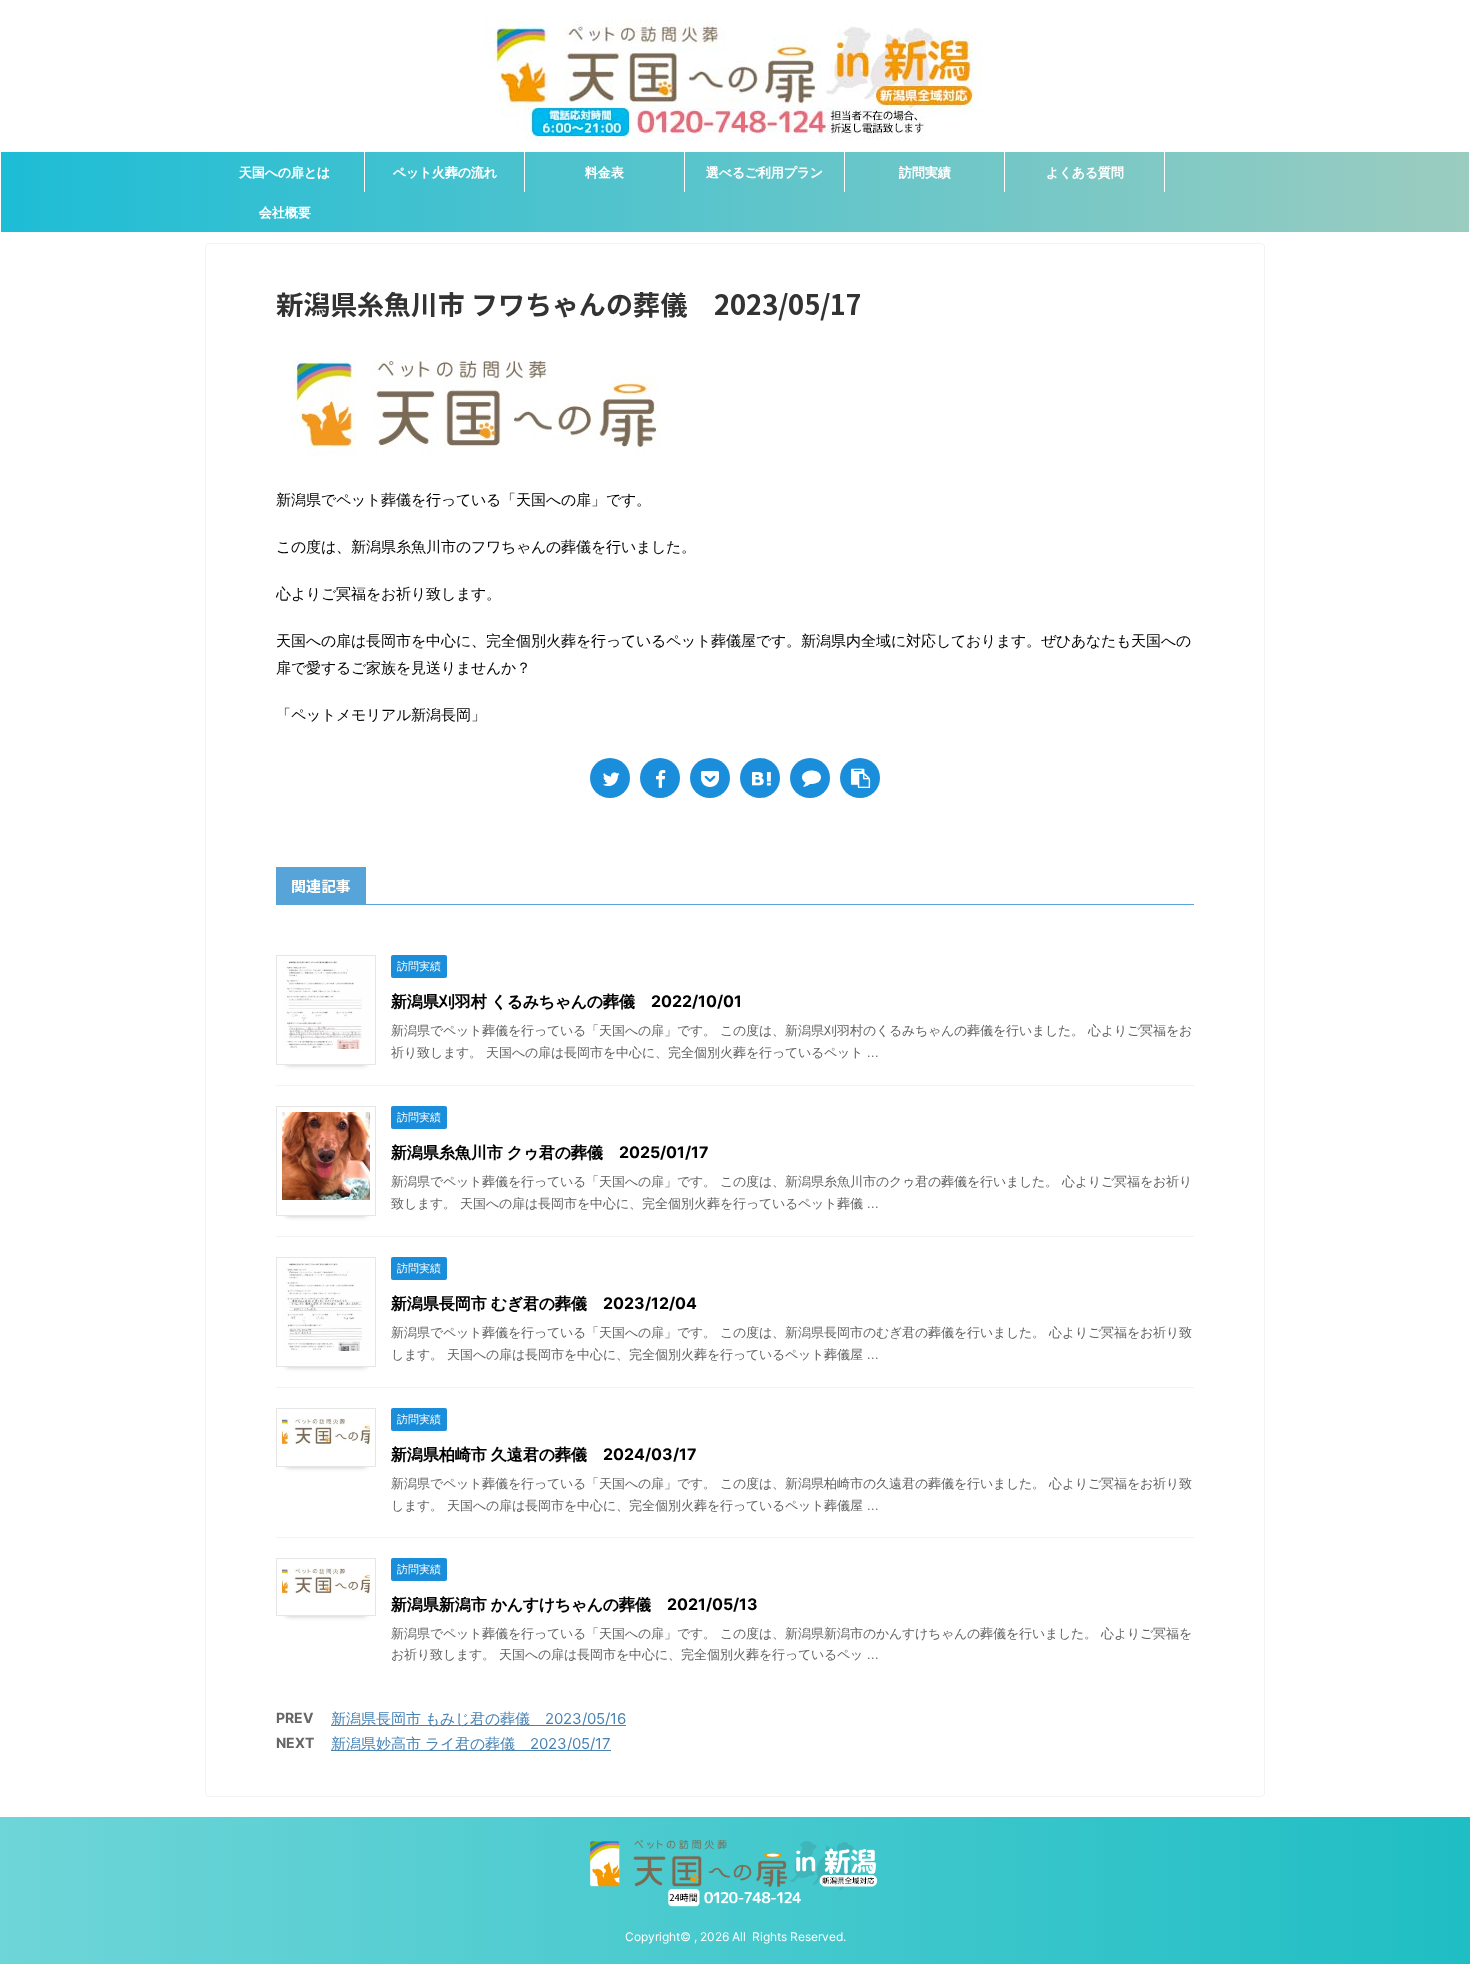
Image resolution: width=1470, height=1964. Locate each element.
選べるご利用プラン (764, 172)
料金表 (604, 172)
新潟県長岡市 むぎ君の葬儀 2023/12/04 (544, 1303)
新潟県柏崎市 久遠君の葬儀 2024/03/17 (544, 1454)
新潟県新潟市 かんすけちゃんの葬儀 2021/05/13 (574, 1604)
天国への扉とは (284, 172)
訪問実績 (925, 172)
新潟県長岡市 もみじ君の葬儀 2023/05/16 (478, 1718)
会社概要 (285, 212)
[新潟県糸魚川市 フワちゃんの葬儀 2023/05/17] (760, 778)
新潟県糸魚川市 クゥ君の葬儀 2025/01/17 (550, 1152)
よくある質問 (1085, 172)
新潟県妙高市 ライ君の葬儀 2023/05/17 (471, 1743)
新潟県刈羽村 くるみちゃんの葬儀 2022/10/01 (566, 1001)
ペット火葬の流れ (445, 172)
